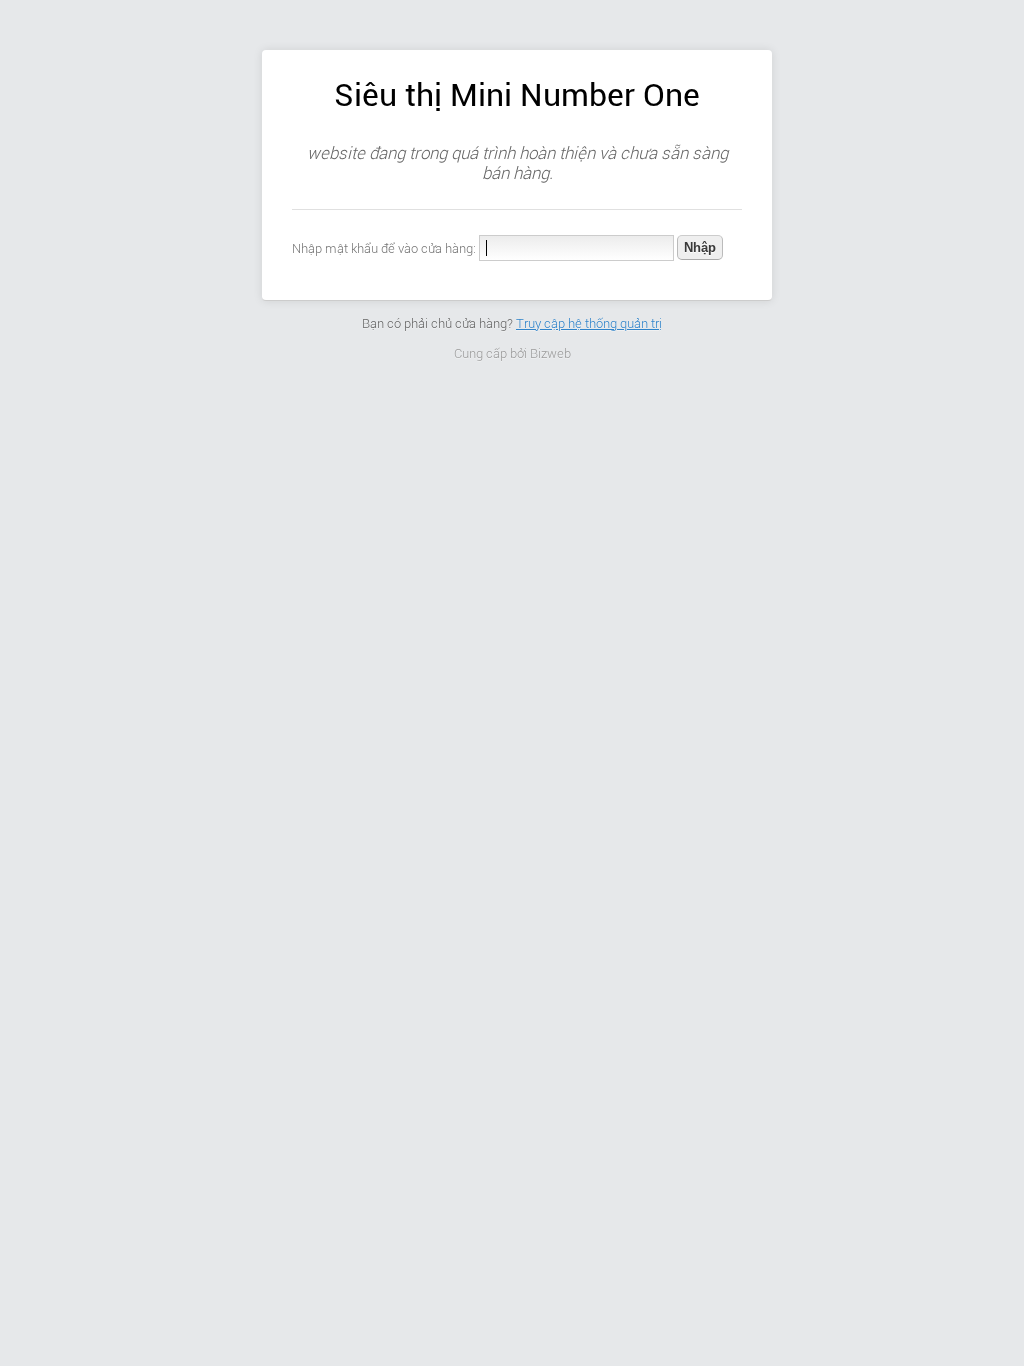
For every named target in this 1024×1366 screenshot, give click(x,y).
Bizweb (550, 353)
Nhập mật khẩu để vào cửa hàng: (384, 248)
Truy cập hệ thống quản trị (589, 323)
